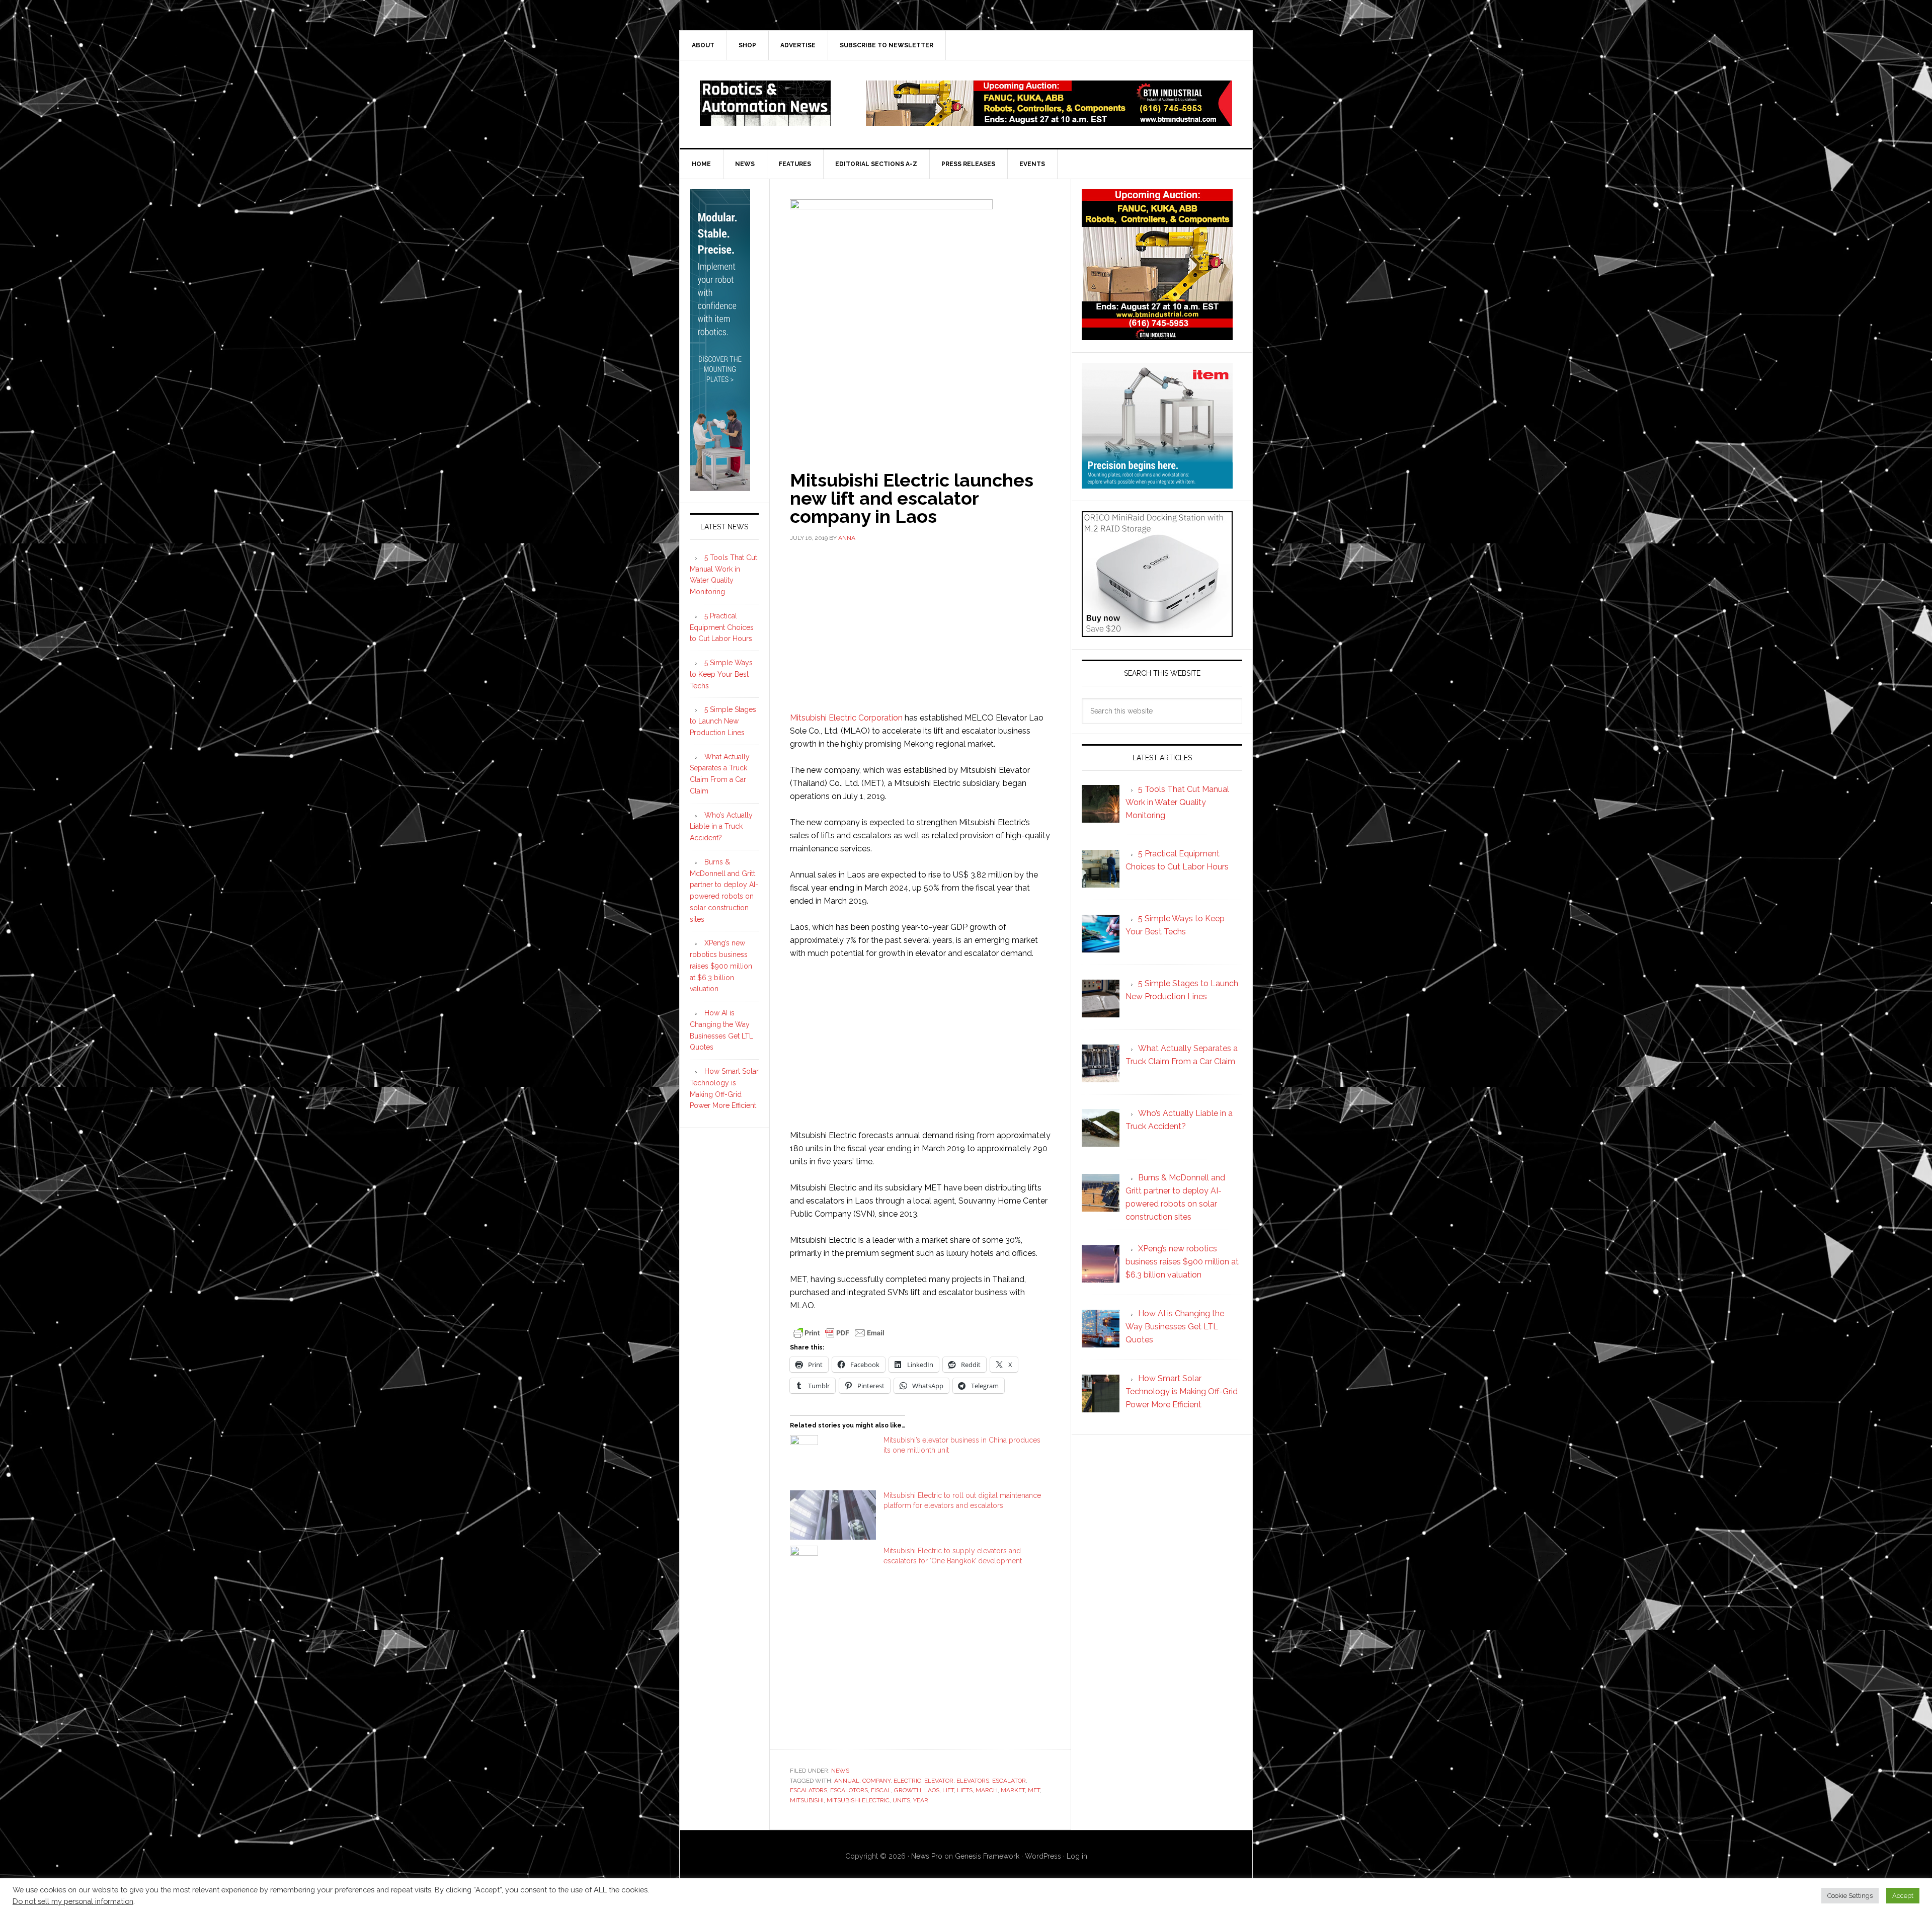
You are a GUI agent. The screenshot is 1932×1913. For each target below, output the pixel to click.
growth (908, 1790)
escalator (1009, 1781)
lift (948, 1790)
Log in (1077, 1856)
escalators (809, 1790)
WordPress (1043, 1856)
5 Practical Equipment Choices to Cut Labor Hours (722, 627)
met (1034, 1790)
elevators (973, 1781)
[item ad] (1157, 484)
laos (932, 1790)
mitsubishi (807, 1800)
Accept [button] (1903, 1896)
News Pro (927, 1856)
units (901, 1800)
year (921, 1800)
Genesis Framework (987, 1856)
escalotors (849, 1790)
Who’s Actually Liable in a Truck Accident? (721, 827)
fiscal (881, 1790)
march (987, 1790)
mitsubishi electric (858, 1800)
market (1013, 1790)
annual (847, 1781)
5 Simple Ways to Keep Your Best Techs (721, 674)
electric (907, 1781)
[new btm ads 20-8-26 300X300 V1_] (1157, 335)
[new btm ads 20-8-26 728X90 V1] (1049, 121)
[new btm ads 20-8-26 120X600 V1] (720, 487)
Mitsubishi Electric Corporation (846, 718)
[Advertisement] (920, 626)
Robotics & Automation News (765, 103)
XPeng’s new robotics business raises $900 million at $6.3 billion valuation (721, 966)
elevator (939, 1781)
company (876, 1781)
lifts (965, 1790)
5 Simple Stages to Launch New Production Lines (723, 721)
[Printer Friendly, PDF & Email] (839, 1332)
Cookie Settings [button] (1850, 1896)
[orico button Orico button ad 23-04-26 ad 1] (1157, 632)
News (840, 1771)
